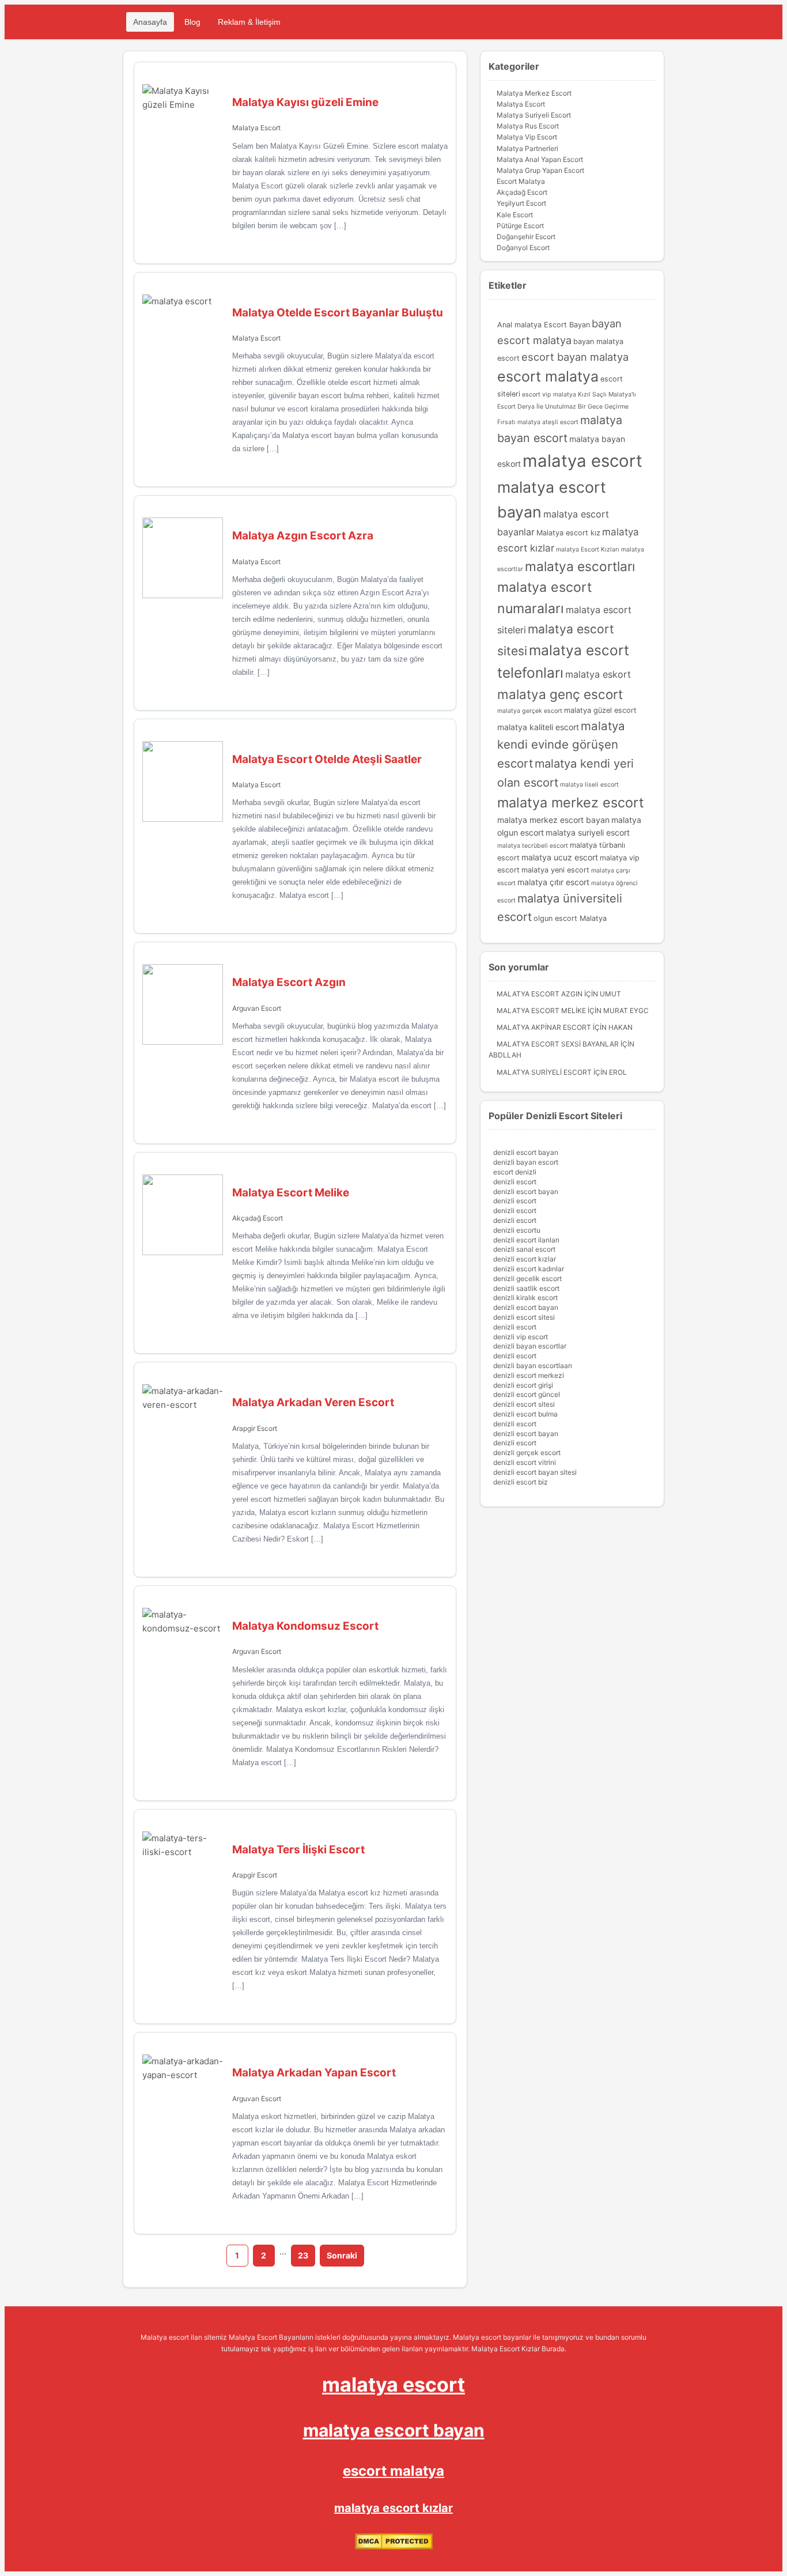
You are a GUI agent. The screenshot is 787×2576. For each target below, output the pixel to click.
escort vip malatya (549, 394)
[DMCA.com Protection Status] (394, 2547)
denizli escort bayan (526, 1152)
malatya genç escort (560, 694)
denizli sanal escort (524, 1249)
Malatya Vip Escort (527, 137)
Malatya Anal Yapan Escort (540, 159)
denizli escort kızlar (525, 1259)
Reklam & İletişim (249, 22)
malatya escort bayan (394, 2430)
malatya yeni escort (555, 870)
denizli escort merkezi (529, 1375)
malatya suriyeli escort (588, 832)
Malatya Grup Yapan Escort (540, 170)
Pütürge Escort (520, 226)
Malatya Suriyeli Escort (534, 115)
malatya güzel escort (600, 710)
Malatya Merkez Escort (534, 93)
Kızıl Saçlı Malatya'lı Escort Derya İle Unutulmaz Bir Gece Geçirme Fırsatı (567, 408)
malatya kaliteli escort (538, 727)
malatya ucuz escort (560, 857)
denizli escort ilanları (526, 1240)
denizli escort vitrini (525, 1462)
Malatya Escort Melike (541, 1011)
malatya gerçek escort (530, 711)
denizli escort (515, 1182)
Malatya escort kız (568, 533)
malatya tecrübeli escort (533, 846)
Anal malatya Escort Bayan (544, 325)
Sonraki (342, 2255)
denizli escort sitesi (524, 1317)
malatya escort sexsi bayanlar (558, 1044)
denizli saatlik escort (526, 1288)
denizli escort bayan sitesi (535, 1472)
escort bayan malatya (575, 357)
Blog (192, 22)
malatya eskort (598, 674)
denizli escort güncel (527, 1394)
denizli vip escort (521, 1337)
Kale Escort (515, 215)
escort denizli (515, 1172)
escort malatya (548, 376)
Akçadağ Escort (258, 1218)
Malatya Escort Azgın (540, 994)
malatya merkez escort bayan (553, 820)
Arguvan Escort (257, 1008)
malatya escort (582, 461)
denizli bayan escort (526, 1162)
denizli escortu (517, 1230)
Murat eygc (626, 1011)
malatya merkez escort (571, 802)
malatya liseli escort (589, 785)
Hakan (620, 1027)
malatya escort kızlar (393, 2508)
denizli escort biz (521, 1482)
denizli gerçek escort (527, 1453)
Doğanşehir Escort (526, 237)
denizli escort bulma (525, 1414)
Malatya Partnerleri (527, 148)
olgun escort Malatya (570, 918)
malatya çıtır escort (553, 882)
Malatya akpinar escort (544, 1027)
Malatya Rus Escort (528, 126)
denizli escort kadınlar (529, 1269)
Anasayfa (150, 22)
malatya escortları (580, 566)
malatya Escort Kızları (588, 549)
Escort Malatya (521, 181)
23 (303, 2255)
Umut (610, 994)
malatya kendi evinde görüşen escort (561, 745)
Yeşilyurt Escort (521, 203)
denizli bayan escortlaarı (533, 1366)
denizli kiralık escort (525, 1298)
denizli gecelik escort (527, 1278)
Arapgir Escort (255, 1428)
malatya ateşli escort (548, 422)
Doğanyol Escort (523, 248)
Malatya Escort (256, 128)
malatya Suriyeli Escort (544, 1072)
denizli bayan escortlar (530, 1346)
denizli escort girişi (523, 1385)
